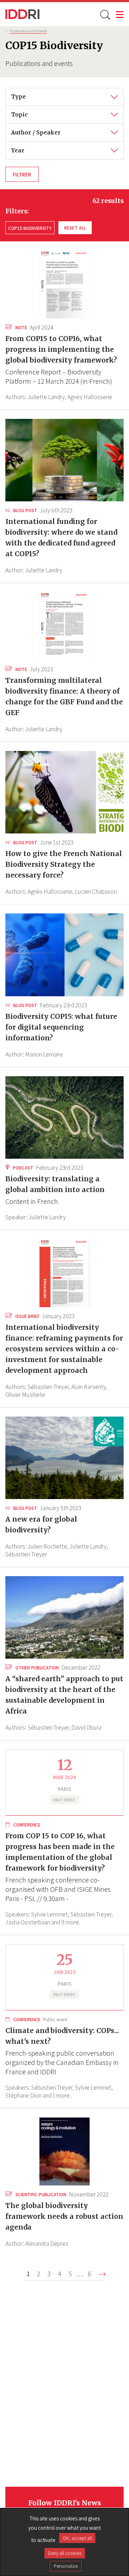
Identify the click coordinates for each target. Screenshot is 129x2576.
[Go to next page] (102, 2274)
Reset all (75, 228)
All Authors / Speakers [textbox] (41, 129)
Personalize (66, 2566)
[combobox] (64, 97)
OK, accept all (77, 2538)
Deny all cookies (65, 2553)
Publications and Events (28, 31)
